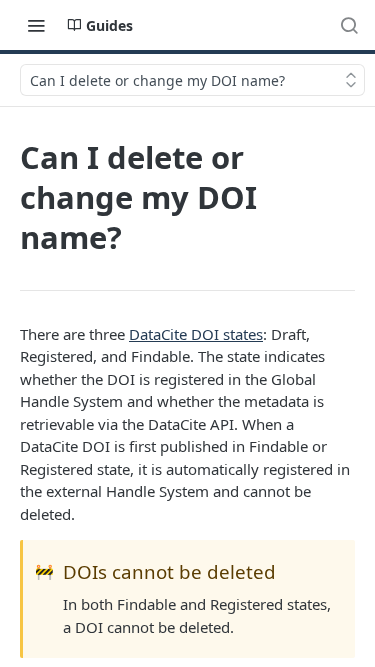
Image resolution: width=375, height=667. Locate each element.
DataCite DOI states (196, 334)
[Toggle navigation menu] (36, 25)
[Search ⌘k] (349, 25)
